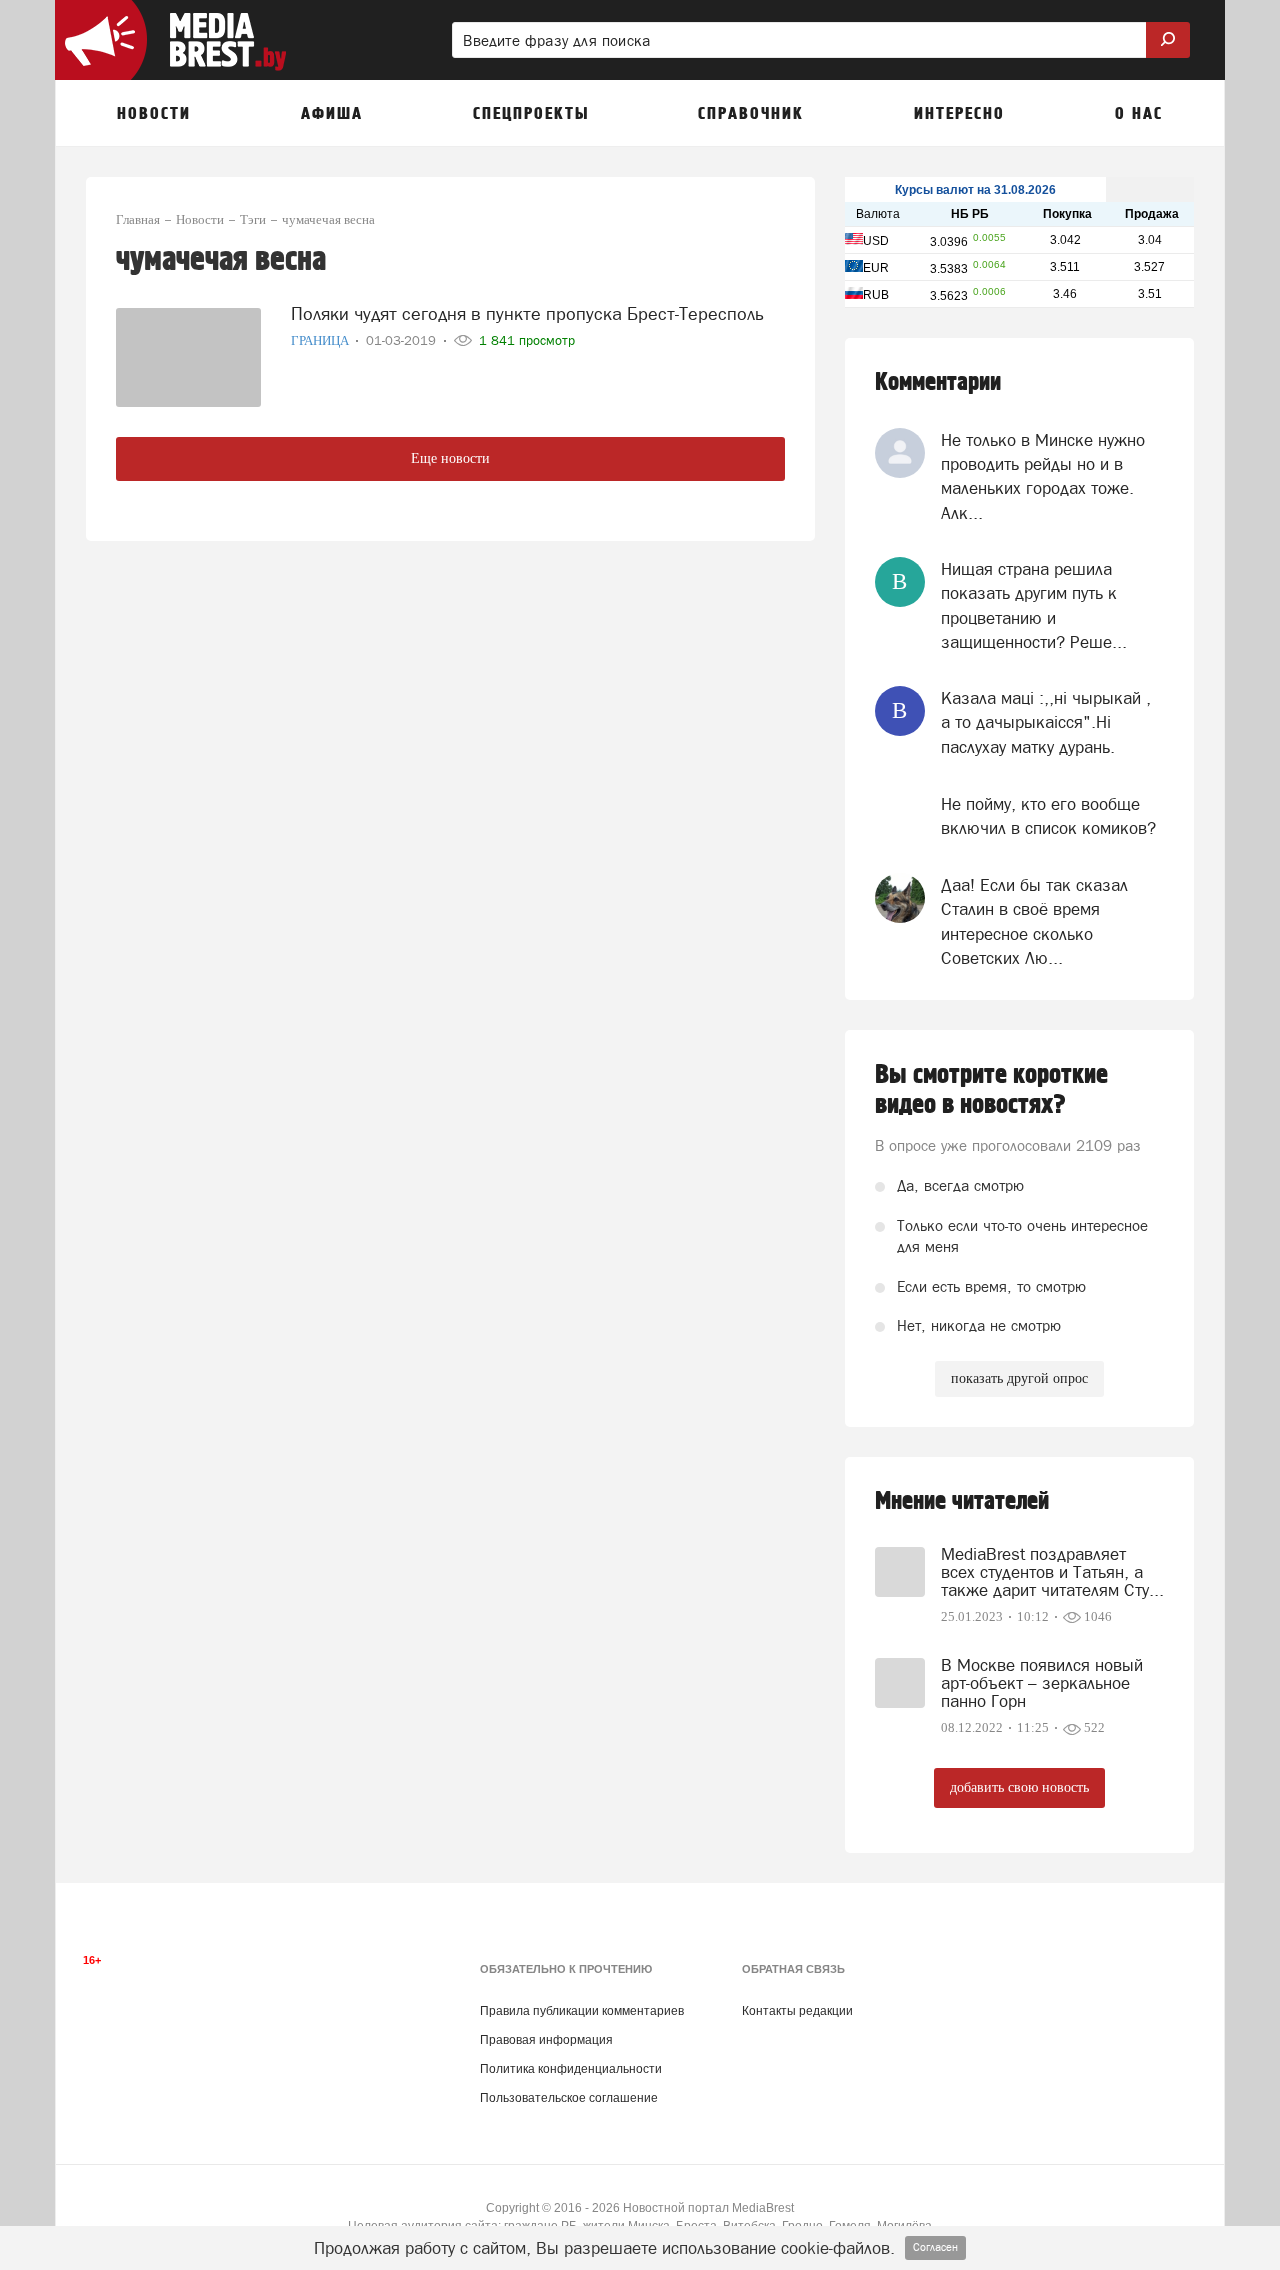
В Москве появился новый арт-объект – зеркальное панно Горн (1042, 1683)
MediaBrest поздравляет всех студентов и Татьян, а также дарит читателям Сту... (1052, 1572)
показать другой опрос (1019, 1378)
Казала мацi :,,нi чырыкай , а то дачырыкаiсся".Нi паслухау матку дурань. (1046, 722)
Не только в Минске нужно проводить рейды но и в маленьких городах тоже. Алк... (1043, 476)
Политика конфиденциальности (571, 2069)
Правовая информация (546, 2040)
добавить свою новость (1019, 1787)
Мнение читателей (962, 1501)
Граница (321, 340)
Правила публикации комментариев (582, 2011)
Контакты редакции (797, 2011)
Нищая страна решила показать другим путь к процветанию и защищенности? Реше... (1034, 605)
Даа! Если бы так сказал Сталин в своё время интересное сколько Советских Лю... (1034, 921)
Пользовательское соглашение (569, 2098)
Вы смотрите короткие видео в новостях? (991, 1090)
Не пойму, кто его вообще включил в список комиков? (1048, 816)
